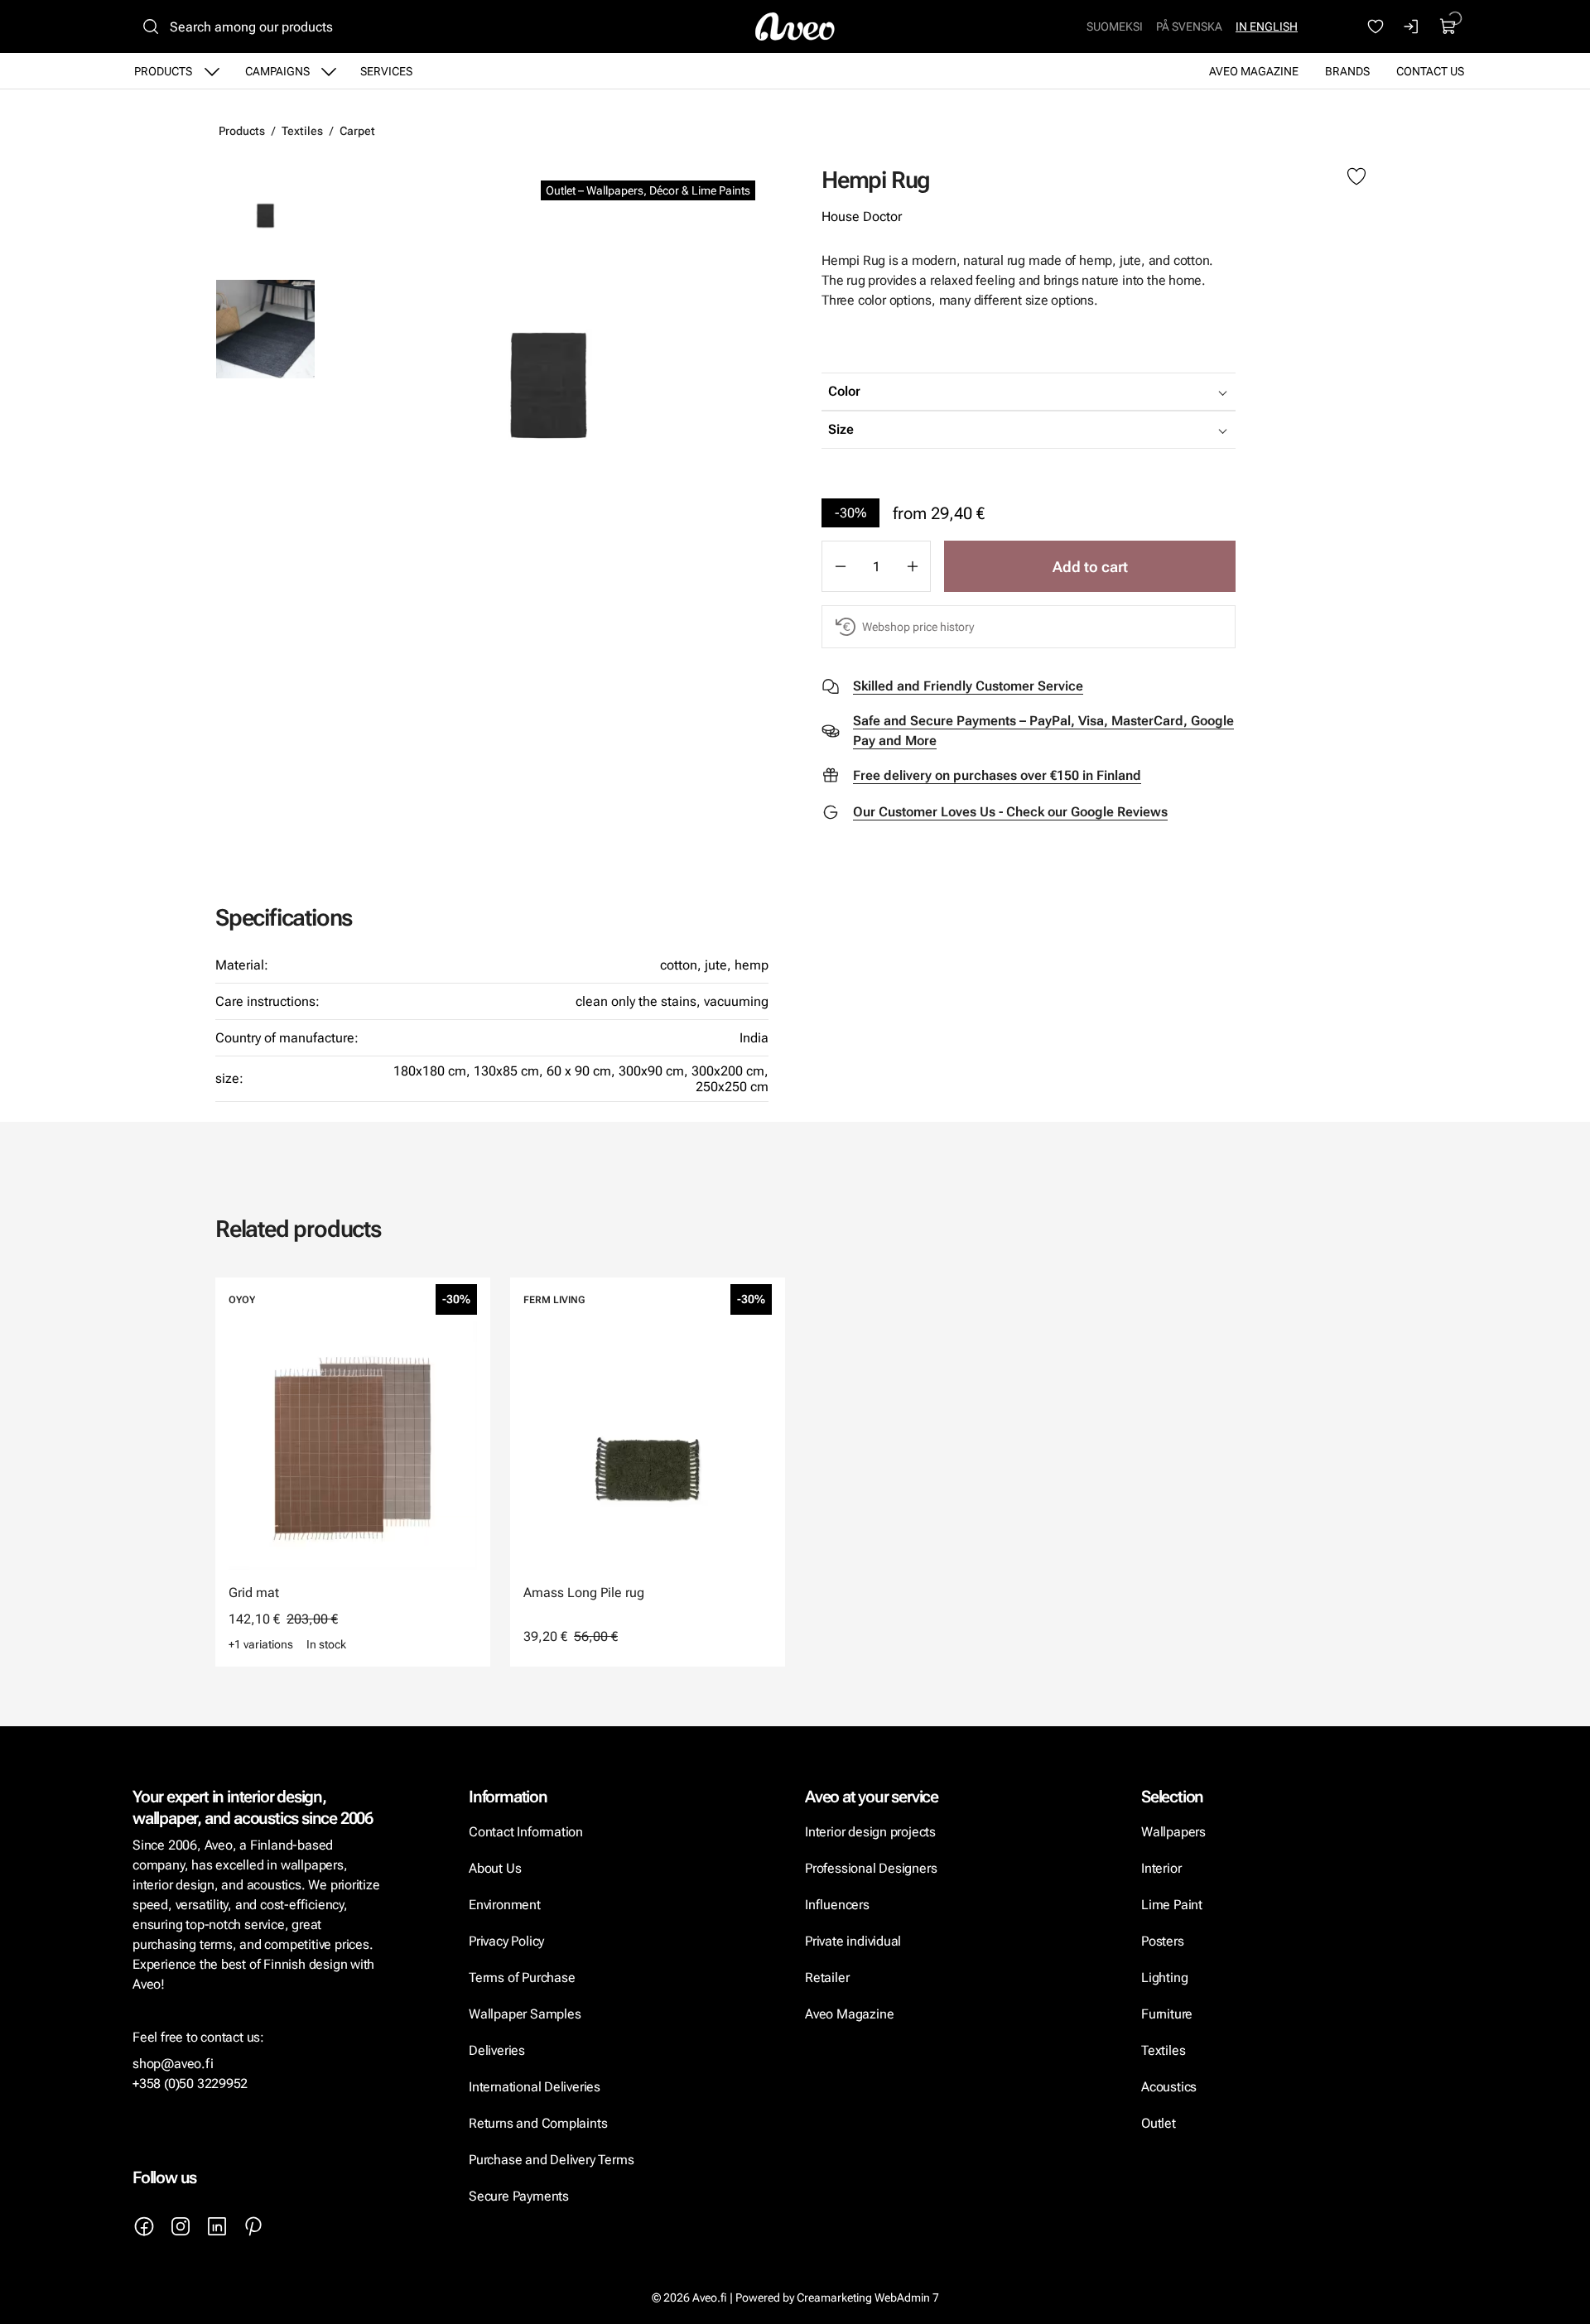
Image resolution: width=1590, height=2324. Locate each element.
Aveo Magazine (1254, 71)
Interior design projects (870, 1832)
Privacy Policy (506, 1941)
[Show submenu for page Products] (212, 71)
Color (844, 391)
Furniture (1167, 2014)
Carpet (357, 131)
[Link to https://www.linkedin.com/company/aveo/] (217, 2226)
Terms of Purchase (523, 1978)
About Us (495, 1868)
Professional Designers (871, 1868)
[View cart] (1448, 26)
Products (163, 71)
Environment (505, 1905)
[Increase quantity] (913, 566)
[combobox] (1070, 392)
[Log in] (1412, 26)
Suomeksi (1115, 26)
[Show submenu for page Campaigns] (329, 71)
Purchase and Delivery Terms (551, 2160)
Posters (1163, 1941)
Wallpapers (1173, 1832)
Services (386, 71)
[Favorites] (1376, 26)
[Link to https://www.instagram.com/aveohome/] (181, 2226)
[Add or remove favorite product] (1356, 177)
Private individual (853, 1941)
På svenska (1189, 26)
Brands (1347, 71)
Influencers (837, 1905)
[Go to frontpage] (795, 26)
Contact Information (526, 1832)
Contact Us (1430, 71)
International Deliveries (535, 2087)
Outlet (1159, 2123)
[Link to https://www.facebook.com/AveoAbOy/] (144, 2226)
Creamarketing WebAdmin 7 (868, 2298)
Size (841, 429)
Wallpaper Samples (525, 2014)
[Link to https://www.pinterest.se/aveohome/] (253, 2226)
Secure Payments (519, 2196)
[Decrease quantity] (840, 566)
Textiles (302, 131)
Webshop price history (918, 627)
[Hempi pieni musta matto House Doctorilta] (549, 385)
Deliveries (497, 2050)
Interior (1161, 1868)
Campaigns (277, 71)
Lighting (1166, 1978)
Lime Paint (1172, 1905)
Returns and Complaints (538, 2123)
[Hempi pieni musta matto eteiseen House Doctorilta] (265, 329)
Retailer (827, 1978)
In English (1267, 26)
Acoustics (1169, 2087)
